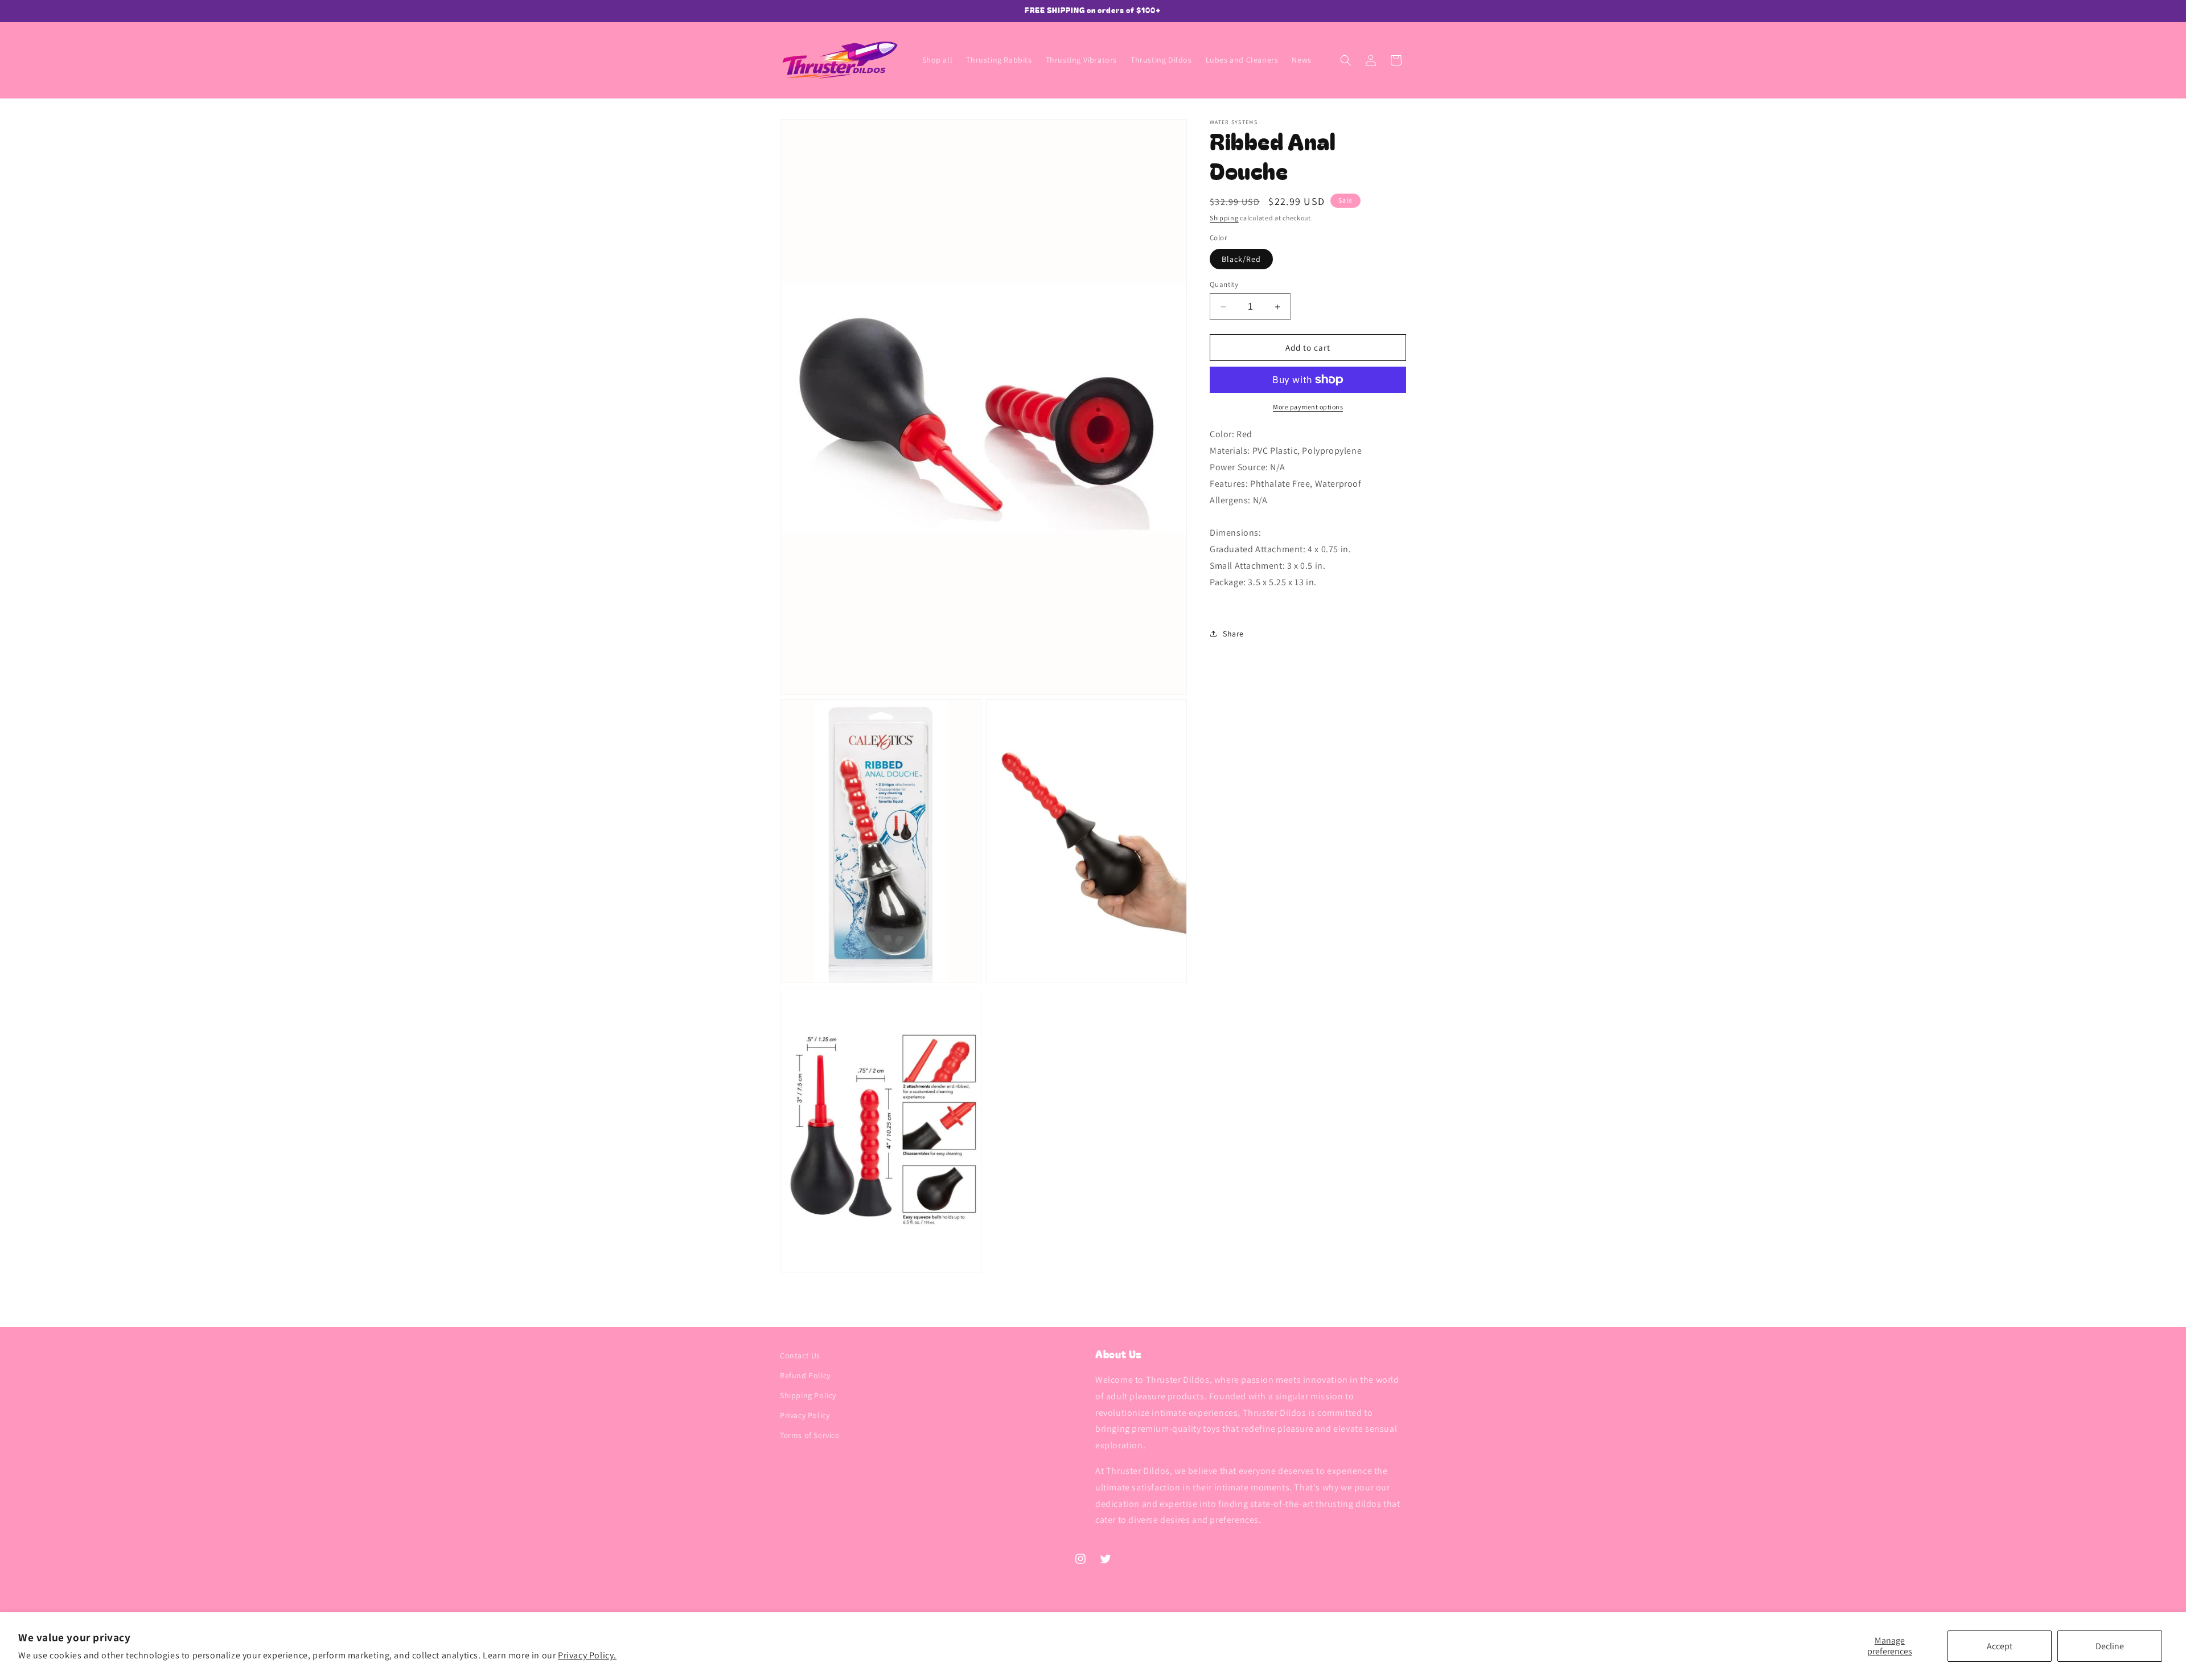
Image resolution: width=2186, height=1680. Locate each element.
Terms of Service (810, 1436)
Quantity (1224, 284)
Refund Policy (805, 1375)
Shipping (1224, 218)
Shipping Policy (808, 1395)
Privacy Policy (805, 1416)
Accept (2000, 1646)
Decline (2110, 1646)
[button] (1346, 60)
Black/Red (1241, 259)
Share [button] (1233, 634)
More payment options (1308, 407)
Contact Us (800, 1355)
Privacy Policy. (587, 1655)
